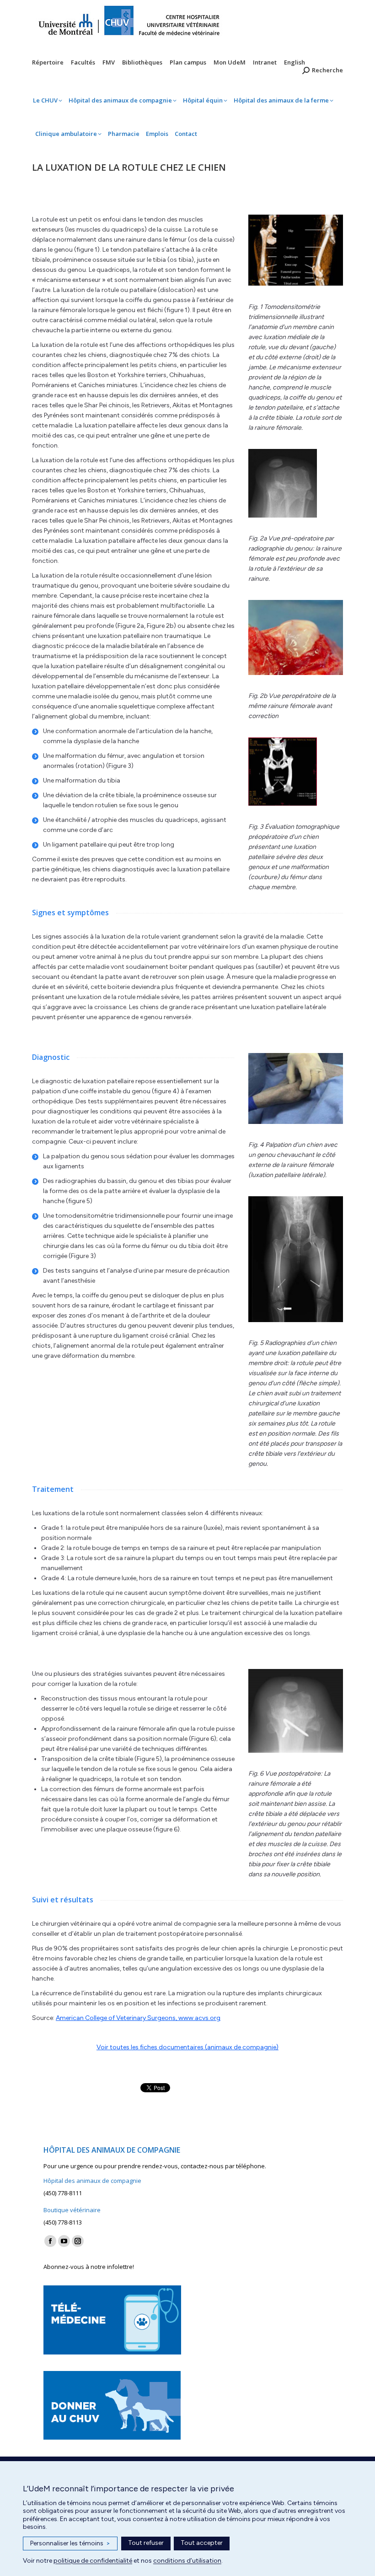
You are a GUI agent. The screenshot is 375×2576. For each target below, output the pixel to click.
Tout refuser (146, 2543)
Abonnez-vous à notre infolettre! (89, 2267)
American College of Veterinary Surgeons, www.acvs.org (138, 2018)
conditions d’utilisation (187, 2561)
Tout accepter (202, 2543)
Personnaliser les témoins (70, 2543)
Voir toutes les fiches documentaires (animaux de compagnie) (187, 2047)
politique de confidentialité (93, 2561)
